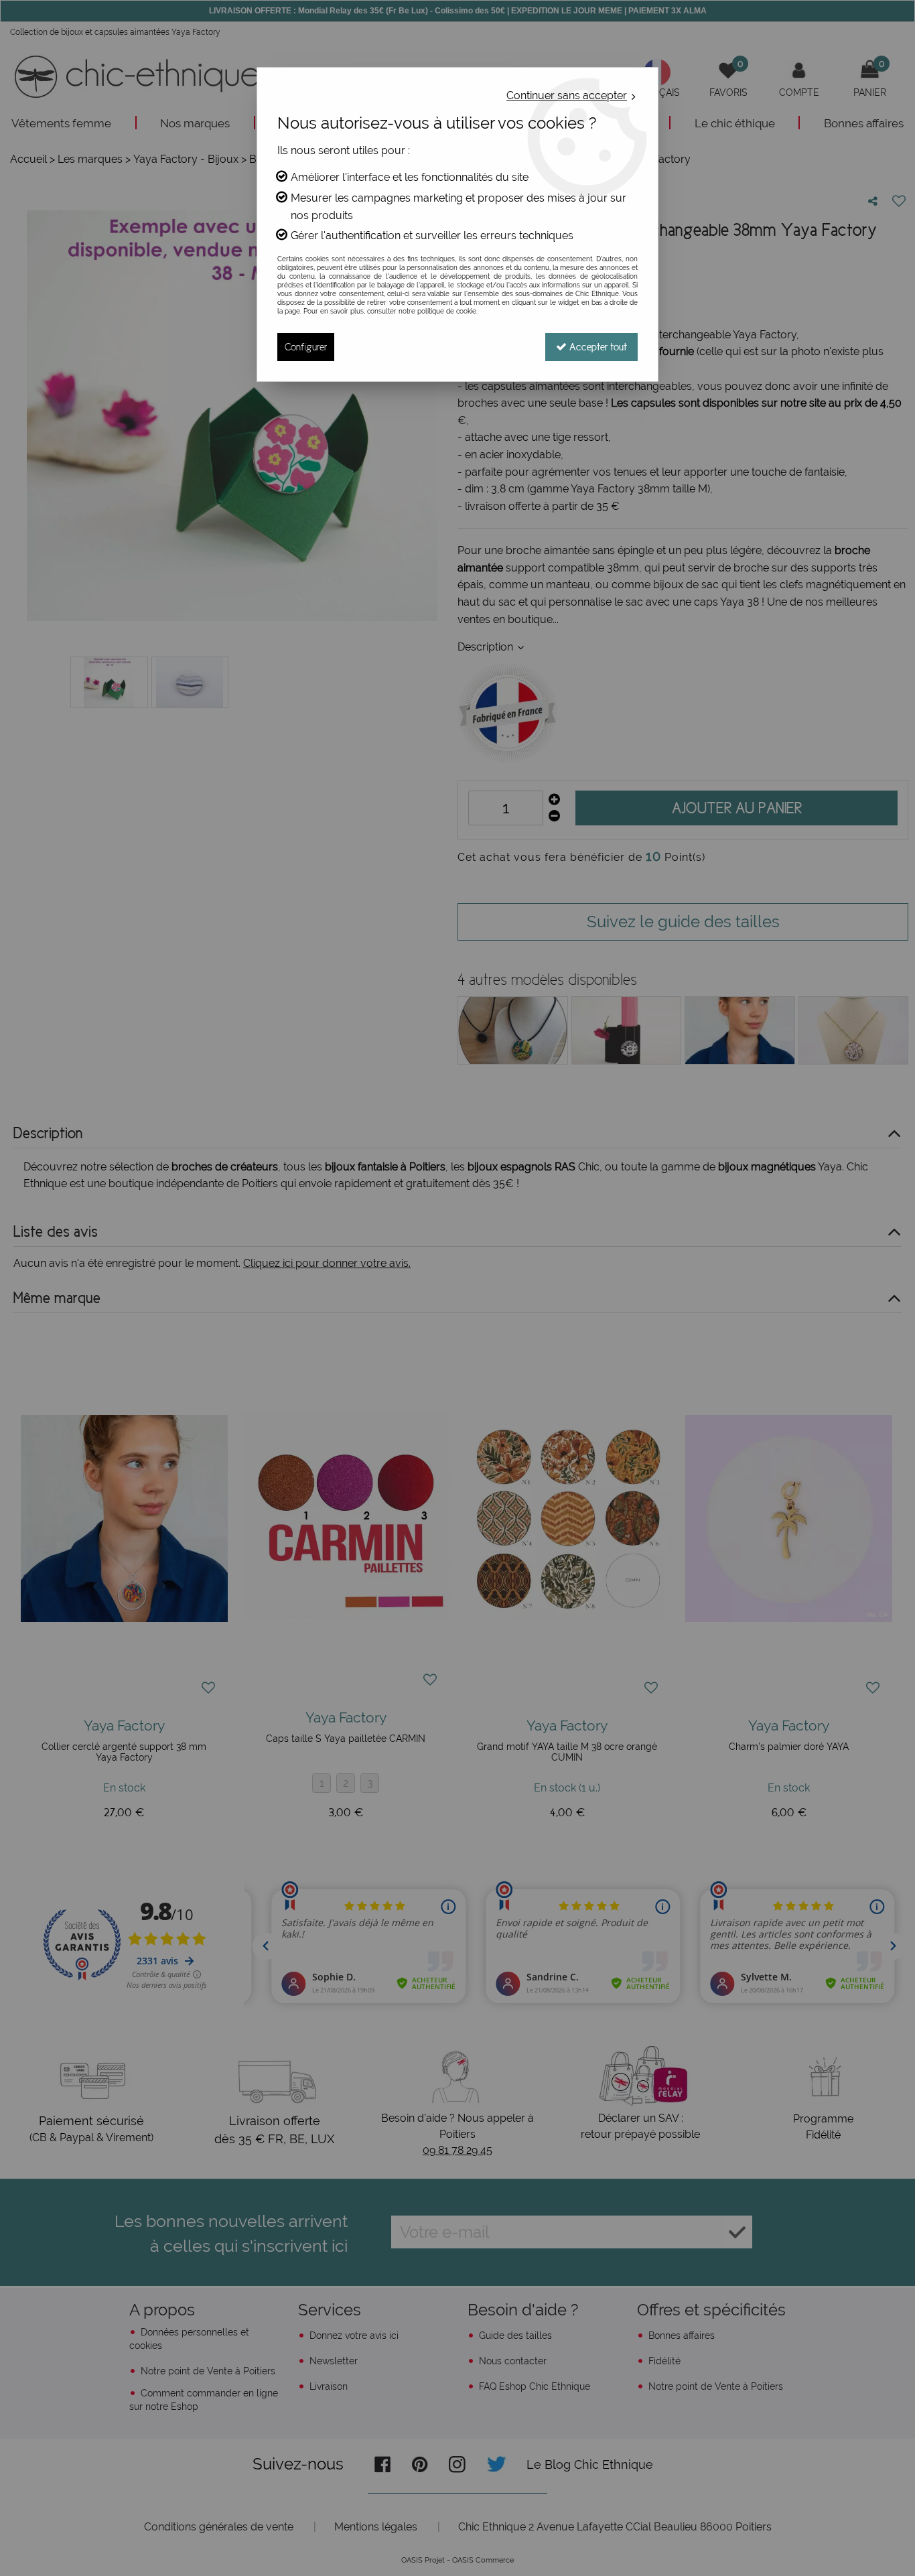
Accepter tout (597, 347)
